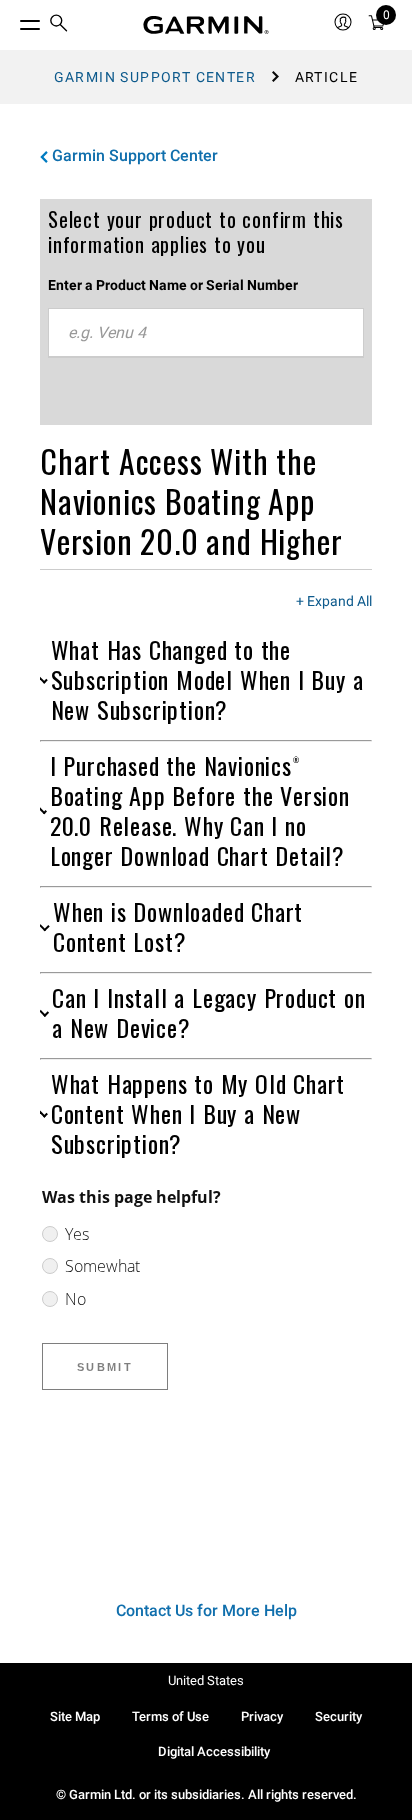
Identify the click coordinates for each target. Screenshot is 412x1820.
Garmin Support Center (155, 77)
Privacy (262, 1716)
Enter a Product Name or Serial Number (173, 285)
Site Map (75, 1716)
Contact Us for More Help (206, 1610)
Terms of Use (170, 1716)
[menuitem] (59, 25)
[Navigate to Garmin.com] (206, 25)
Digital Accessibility (214, 1751)
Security (338, 1716)
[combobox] (206, 333)
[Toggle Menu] (12, 20)
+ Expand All (334, 602)
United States (206, 1680)
